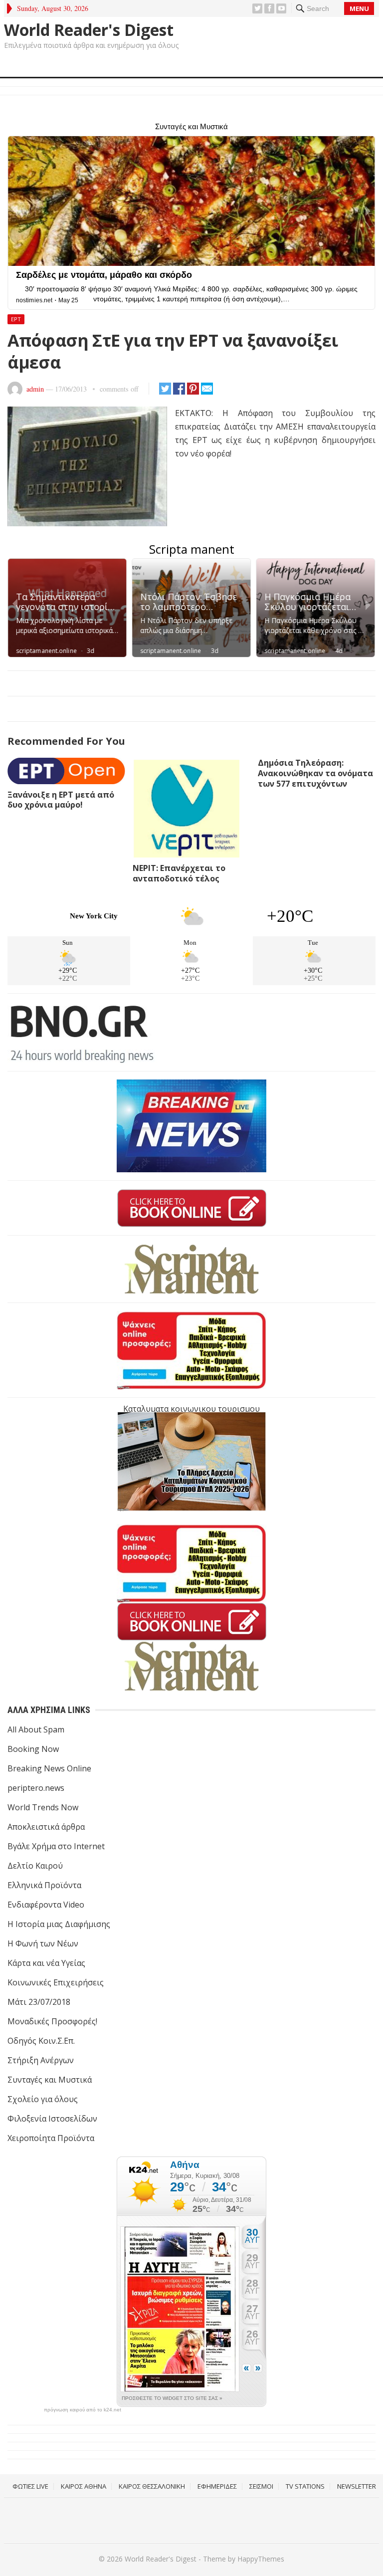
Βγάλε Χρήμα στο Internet (56, 1846)
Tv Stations (305, 2486)
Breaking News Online (49, 1768)
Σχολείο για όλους (43, 2099)
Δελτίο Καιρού (35, 1866)
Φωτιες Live (30, 2486)
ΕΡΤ (16, 319)
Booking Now (33, 1749)
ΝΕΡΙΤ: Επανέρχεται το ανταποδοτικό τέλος (179, 873)
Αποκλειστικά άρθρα (46, 1827)
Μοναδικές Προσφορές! (52, 2021)
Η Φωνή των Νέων (43, 1943)
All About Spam (36, 1729)
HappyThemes (261, 2559)
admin (35, 389)
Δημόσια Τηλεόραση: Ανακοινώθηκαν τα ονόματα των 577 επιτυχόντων (315, 773)
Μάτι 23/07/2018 (39, 2002)
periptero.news (36, 1788)
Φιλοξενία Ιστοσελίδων (52, 2119)
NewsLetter (357, 2486)
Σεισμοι (261, 2486)
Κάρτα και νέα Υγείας (46, 1963)
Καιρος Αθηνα (84, 2486)
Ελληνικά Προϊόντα (44, 1885)
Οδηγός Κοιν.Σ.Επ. (41, 2041)
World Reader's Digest (89, 30)
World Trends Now (43, 1807)
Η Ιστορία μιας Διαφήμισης (59, 1924)
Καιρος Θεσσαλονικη (152, 2486)
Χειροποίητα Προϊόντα (51, 2138)
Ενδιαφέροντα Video (46, 1905)
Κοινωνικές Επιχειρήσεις (56, 1982)
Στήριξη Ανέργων (41, 2060)
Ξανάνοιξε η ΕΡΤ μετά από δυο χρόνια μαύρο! (61, 800)
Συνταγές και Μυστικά (50, 2080)
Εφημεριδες (217, 2486)
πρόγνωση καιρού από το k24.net (83, 2410)
